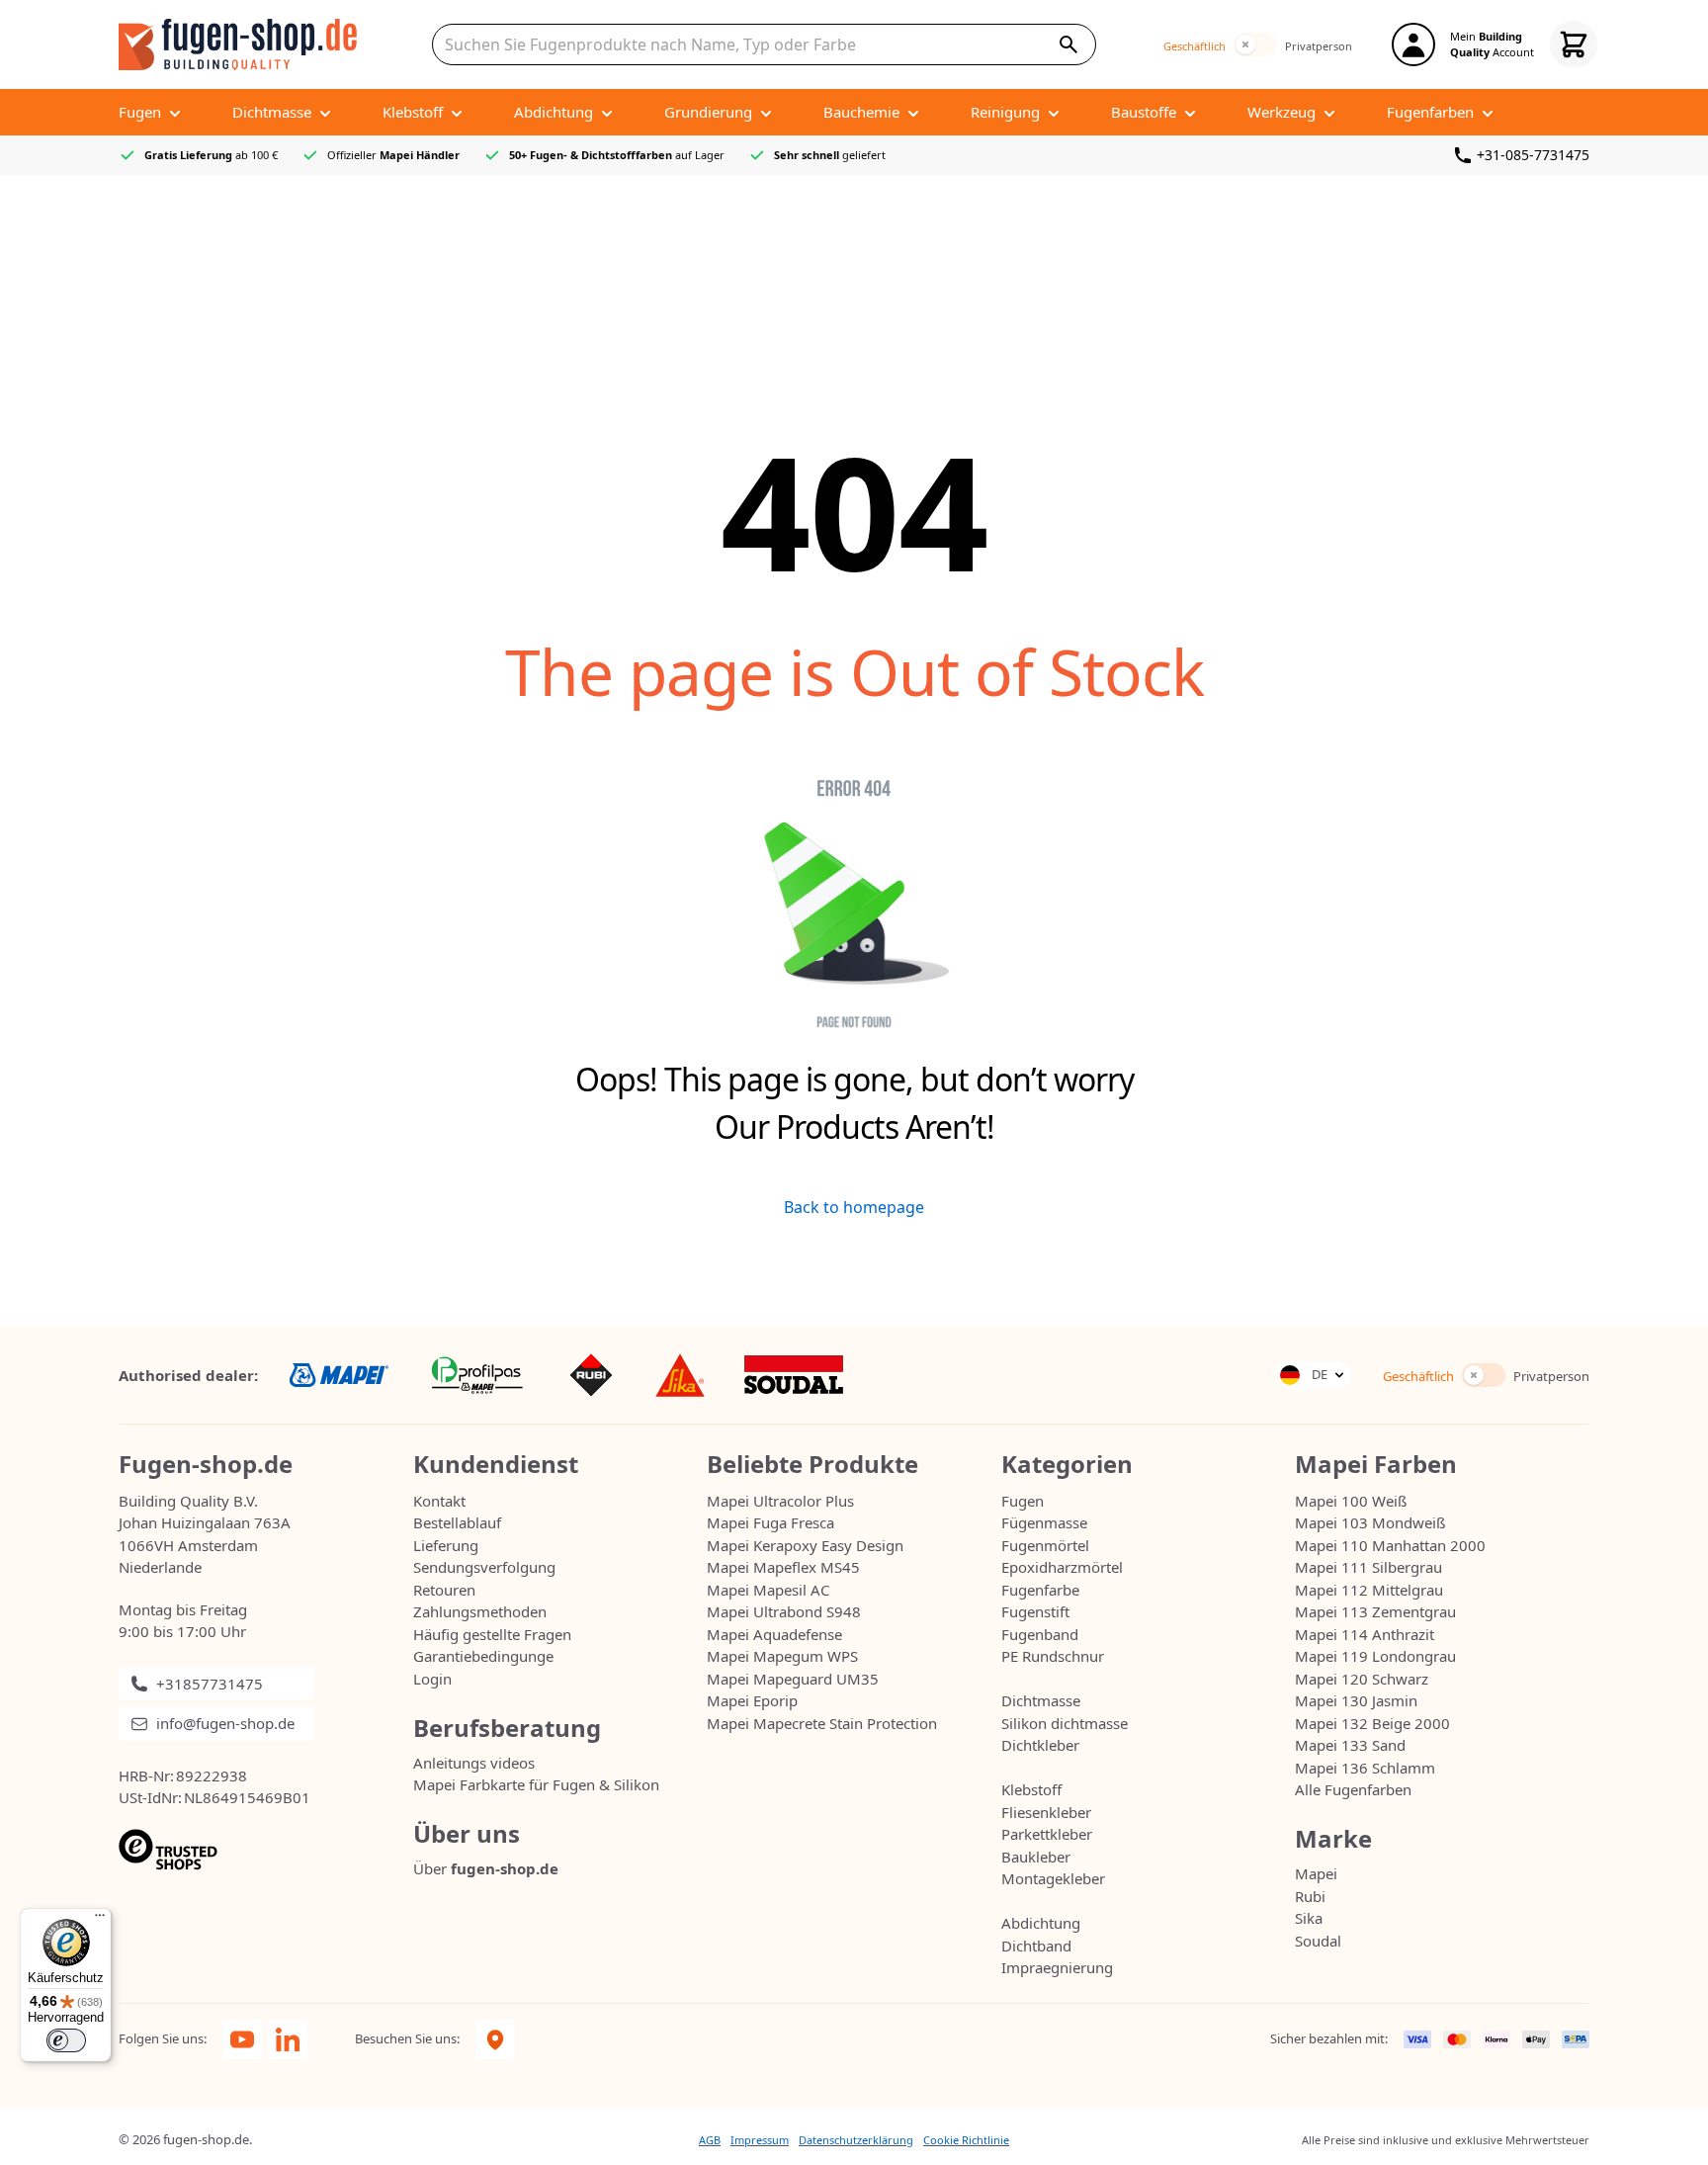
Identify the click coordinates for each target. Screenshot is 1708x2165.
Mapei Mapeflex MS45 (783, 1567)
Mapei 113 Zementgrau (1375, 1611)
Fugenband (1040, 1634)
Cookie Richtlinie (966, 2140)
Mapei (1316, 1873)
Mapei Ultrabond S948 (784, 1611)
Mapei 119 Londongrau (1375, 1656)
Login (432, 1679)
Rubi (1310, 1896)
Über (486, 1868)
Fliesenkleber (1046, 1812)
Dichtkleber (1040, 1745)
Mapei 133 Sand (1350, 1745)
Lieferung (446, 1545)
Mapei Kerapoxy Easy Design (805, 1545)
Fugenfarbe (1040, 1590)
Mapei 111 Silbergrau (1368, 1567)
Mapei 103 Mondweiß (1370, 1522)
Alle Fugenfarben (1353, 1789)
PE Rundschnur (1053, 1656)
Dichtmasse (1041, 1700)
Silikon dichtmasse (1065, 1723)
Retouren (444, 1590)
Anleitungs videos (474, 1763)
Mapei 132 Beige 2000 (1372, 1723)
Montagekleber (1053, 1878)
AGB (710, 2140)
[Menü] (100, 1920)
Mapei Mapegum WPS (782, 1656)
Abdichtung (1041, 1923)
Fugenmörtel (1045, 1545)
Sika (1309, 1918)
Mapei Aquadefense (774, 1634)
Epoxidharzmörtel (1062, 1567)
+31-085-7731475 (1533, 155)
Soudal (1318, 1941)
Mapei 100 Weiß (1351, 1501)
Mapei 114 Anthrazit (1365, 1634)
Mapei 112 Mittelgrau (1369, 1590)
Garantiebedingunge (483, 1656)
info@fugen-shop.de (225, 1723)
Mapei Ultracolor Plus (780, 1501)
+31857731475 (210, 1684)
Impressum (760, 2140)
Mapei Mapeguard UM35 (793, 1679)
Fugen (1023, 1501)
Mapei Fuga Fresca (770, 1522)
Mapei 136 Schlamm (1365, 1768)
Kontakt (439, 1501)
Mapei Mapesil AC (768, 1590)
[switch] (1255, 44)
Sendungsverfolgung (484, 1567)
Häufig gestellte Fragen (492, 1634)
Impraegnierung (1057, 1967)
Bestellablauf (457, 1522)
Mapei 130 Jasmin (1356, 1700)
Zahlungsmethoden (480, 1611)
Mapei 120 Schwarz (1362, 1679)
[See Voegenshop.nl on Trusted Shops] (266, 1850)
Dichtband (1036, 1946)
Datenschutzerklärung (856, 2140)
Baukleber (1036, 1857)
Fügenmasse (1044, 1522)
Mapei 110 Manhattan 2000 (1390, 1545)
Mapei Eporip (752, 1700)
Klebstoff (1031, 1789)
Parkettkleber (1047, 1834)
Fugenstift (1035, 1611)
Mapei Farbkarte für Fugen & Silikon (536, 1784)
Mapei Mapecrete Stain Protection (822, 1723)
